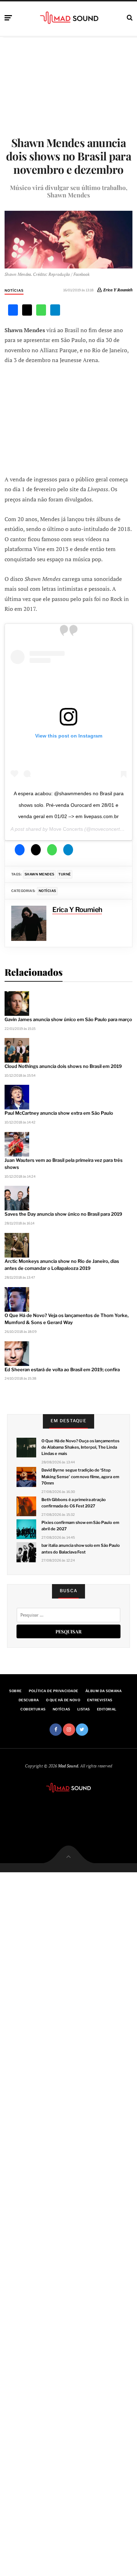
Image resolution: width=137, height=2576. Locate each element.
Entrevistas (100, 1700)
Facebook (56, 1730)
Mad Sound (68, 1766)
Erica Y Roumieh (118, 290)
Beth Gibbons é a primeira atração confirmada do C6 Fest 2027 (74, 1503)
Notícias (14, 290)
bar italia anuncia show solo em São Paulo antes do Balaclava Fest (81, 1549)
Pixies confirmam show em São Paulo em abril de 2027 (80, 1526)
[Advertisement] (68, 419)
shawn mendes (40, 874)
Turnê (64, 874)
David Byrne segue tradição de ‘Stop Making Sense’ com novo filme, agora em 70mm (80, 1476)
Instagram (69, 1730)
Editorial (107, 1709)
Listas (84, 1709)
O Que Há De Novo (63, 1700)
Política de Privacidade (54, 1691)
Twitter (82, 1730)
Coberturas (33, 1709)
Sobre (15, 1691)
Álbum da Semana (103, 1691)
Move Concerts (66, 829)
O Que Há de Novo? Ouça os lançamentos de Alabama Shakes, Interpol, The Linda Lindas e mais (80, 1447)
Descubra (29, 1700)
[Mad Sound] (69, 17)
